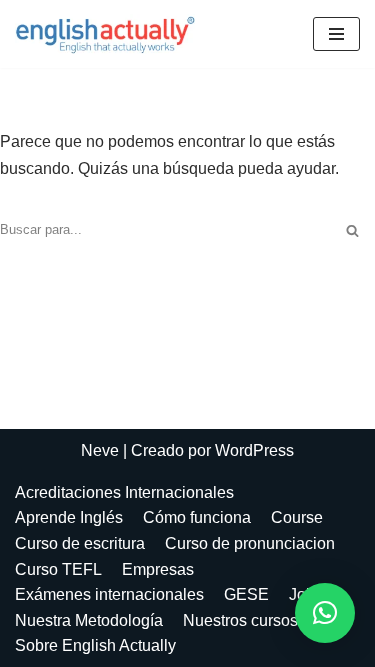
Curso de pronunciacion (250, 543)
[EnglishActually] (110, 34)
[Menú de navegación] (336, 34)
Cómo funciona (197, 517)
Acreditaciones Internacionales (124, 492)
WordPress (254, 450)
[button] (325, 613)
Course (297, 517)
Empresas (158, 569)
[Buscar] (352, 230)
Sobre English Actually (95, 645)
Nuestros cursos (240, 620)
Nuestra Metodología (89, 620)
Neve (100, 450)
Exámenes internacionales (109, 594)
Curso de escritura (80, 543)
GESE (246, 594)
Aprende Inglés (69, 517)
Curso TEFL (58, 569)
